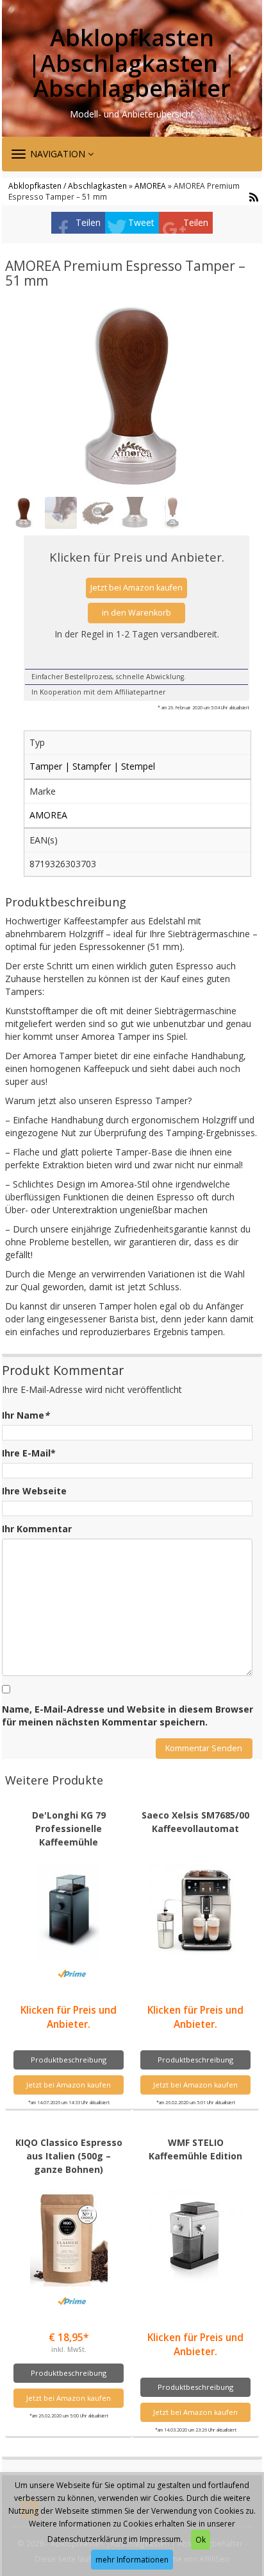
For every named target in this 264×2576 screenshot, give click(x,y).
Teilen (88, 222)
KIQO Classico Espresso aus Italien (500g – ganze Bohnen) (69, 2156)
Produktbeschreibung (69, 2060)
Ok (201, 2540)
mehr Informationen (132, 2560)
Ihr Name (26, 1415)
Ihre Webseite (34, 1491)
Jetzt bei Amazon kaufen (136, 588)
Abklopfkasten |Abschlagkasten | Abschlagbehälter (132, 63)
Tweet (141, 222)
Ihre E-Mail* (29, 1453)
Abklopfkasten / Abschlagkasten (68, 186)
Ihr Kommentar (37, 1529)
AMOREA (150, 186)
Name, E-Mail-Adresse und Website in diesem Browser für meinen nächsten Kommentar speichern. (128, 1716)
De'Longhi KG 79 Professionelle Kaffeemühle (69, 1828)
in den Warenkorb (136, 613)
